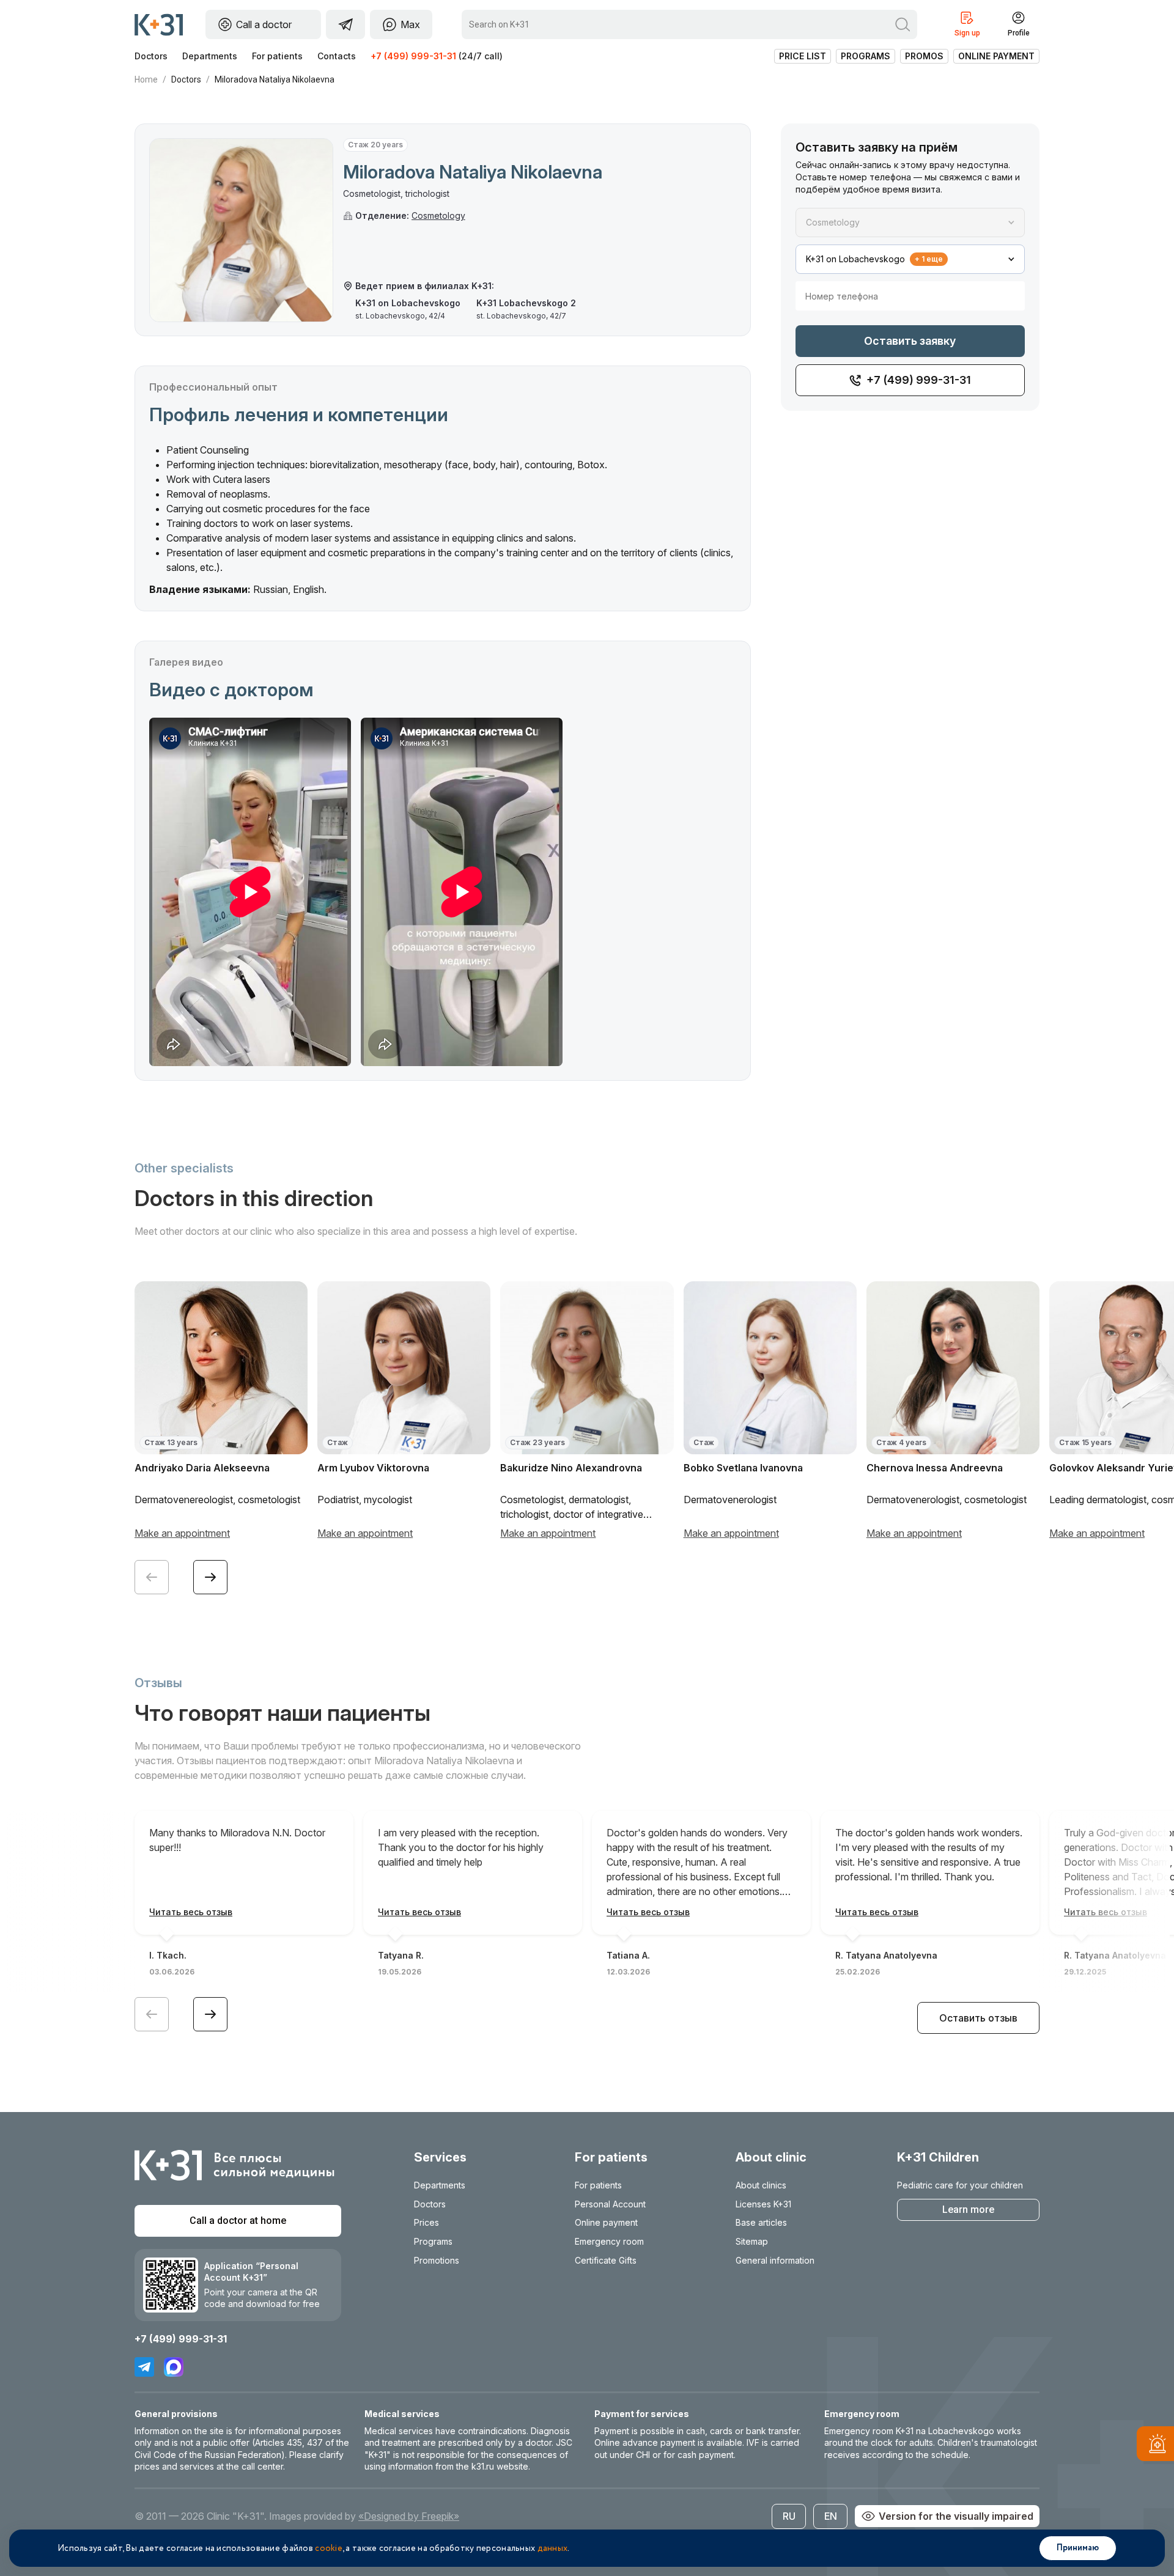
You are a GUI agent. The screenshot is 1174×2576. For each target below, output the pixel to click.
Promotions (437, 2260)
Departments (210, 56)
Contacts (337, 56)
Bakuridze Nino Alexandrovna (571, 1468)
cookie (329, 2548)
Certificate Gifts (606, 2260)
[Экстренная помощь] (1155, 2446)
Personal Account (610, 2204)
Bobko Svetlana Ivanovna (743, 1468)
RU (789, 2516)
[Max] (174, 2367)
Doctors (151, 56)
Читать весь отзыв (191, 1912)
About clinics (761, 2185)
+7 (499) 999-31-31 (413, 56)
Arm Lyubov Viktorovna (373, 1468)
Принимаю (1078, 2548)
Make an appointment (182, 1533)
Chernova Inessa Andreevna (935, 1468)
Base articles (761, 2222)
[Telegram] (144, 2367)
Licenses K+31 (763, 2204)
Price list (803, 56)
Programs (866, 56)
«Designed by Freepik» (409, 2516)
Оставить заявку (910, 341)
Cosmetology (438, 215)
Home (146, 79)
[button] (210, 1577)
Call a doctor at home (238, 2221)
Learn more (968, 2210)
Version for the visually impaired (956, 2516)
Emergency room (609, 2241)
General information (775, 2260)
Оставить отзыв (978, 2018)
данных (553, 2548)
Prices (426, 2222)
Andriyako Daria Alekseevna (202, 1468)
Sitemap (752, 2241)
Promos (924, 56)
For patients (277, 56)
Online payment (996, 56)
